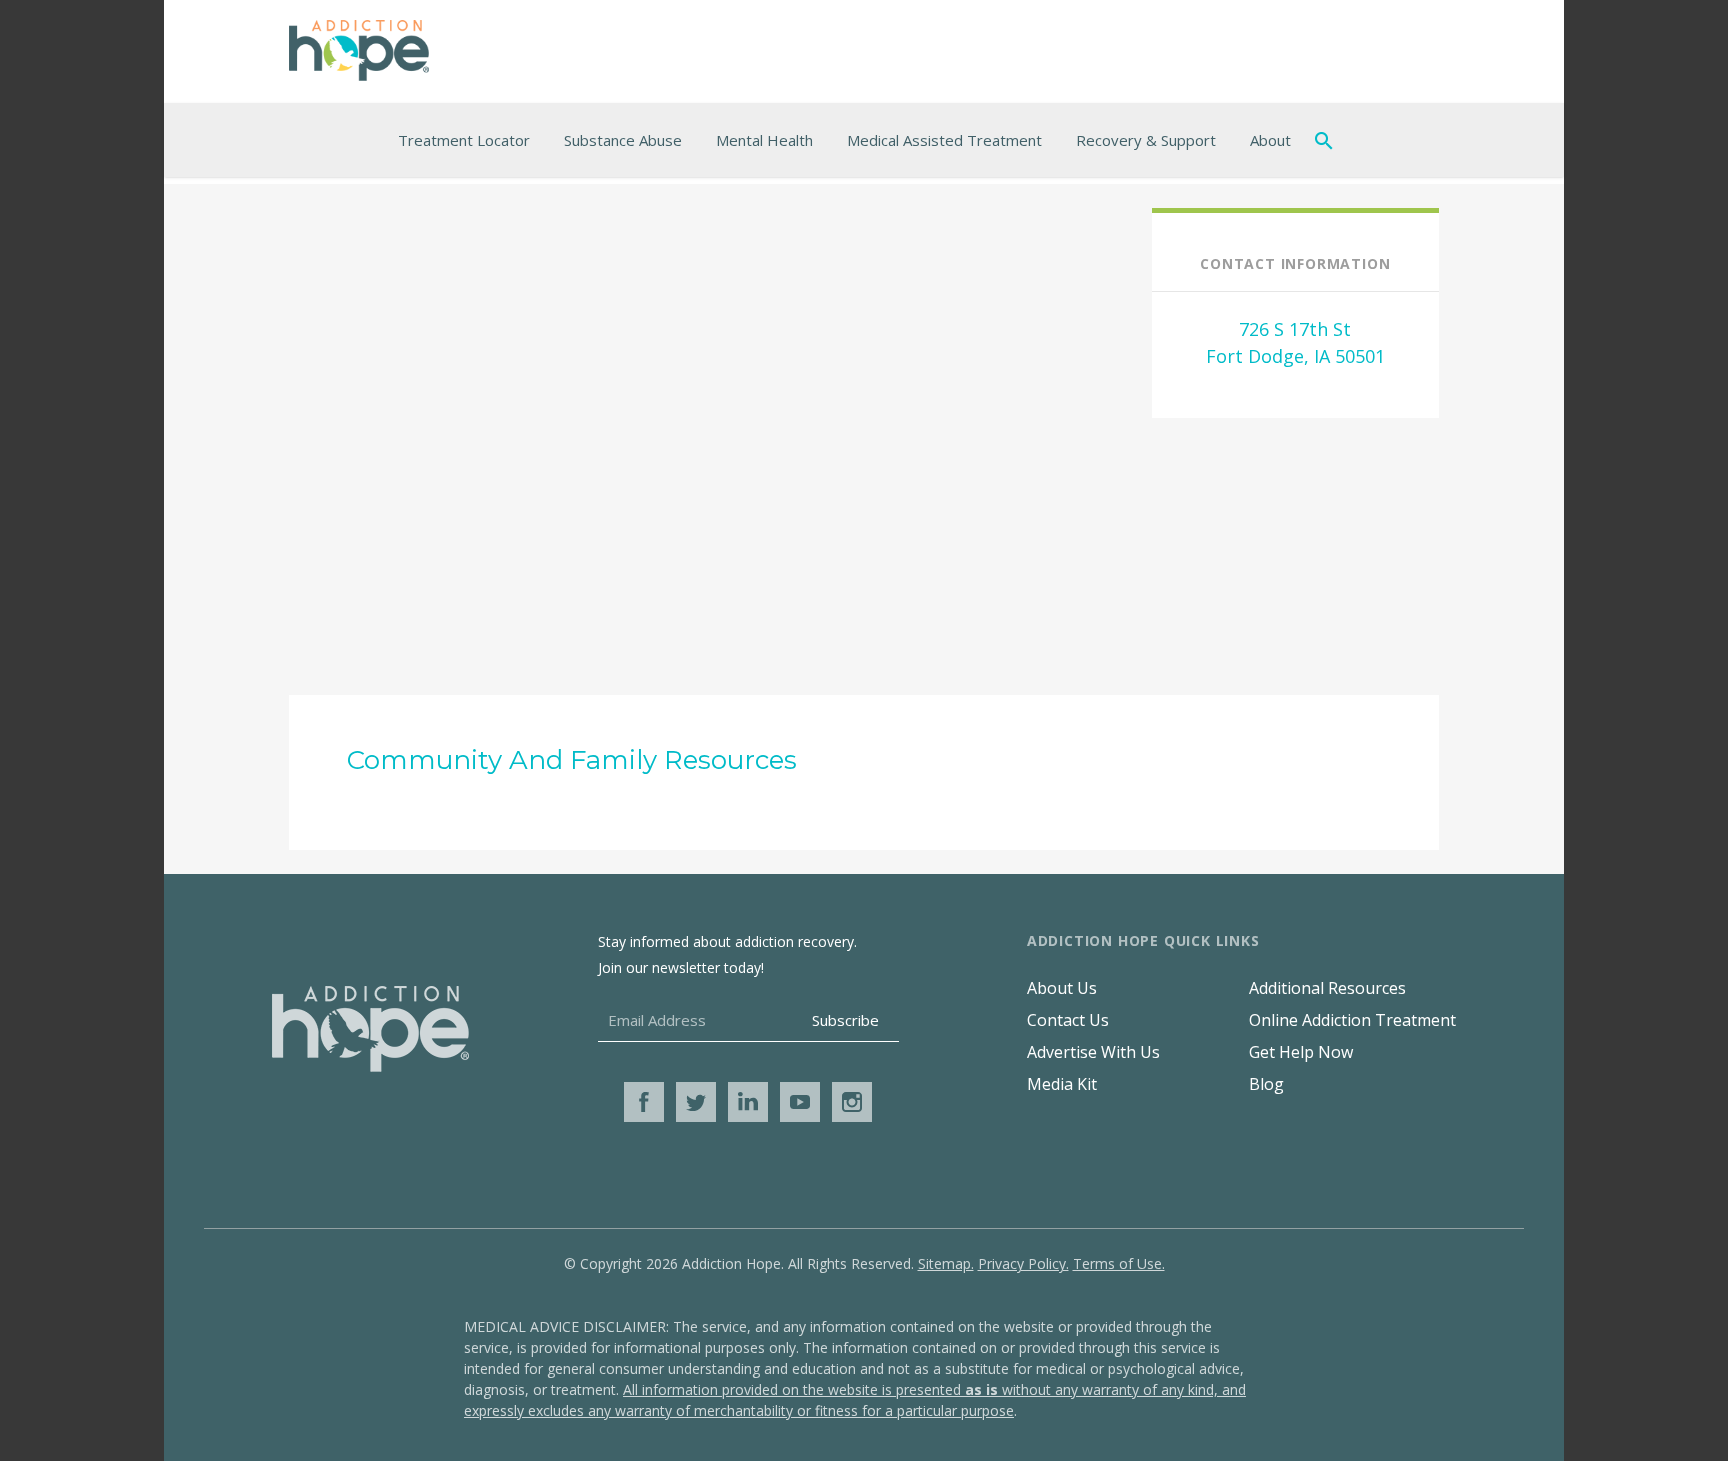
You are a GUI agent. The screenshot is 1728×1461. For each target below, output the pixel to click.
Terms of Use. (1119, 1263)
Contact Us (1068, 1020)
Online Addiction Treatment (1352, 1020)
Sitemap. (946, 1263)
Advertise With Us (1093, 1052)
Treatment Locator (464, 140)
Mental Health (764, 140)
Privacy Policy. (1023, 1263)
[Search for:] (1328, 140)
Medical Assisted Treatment (944, 140)
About (1270, 140)
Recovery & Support (1146, 140)
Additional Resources (1327, 988)
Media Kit (1062, 1084)
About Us (1062, 988)
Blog (1266, 1084)
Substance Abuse (623, 140)
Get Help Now (1301, 1052)
